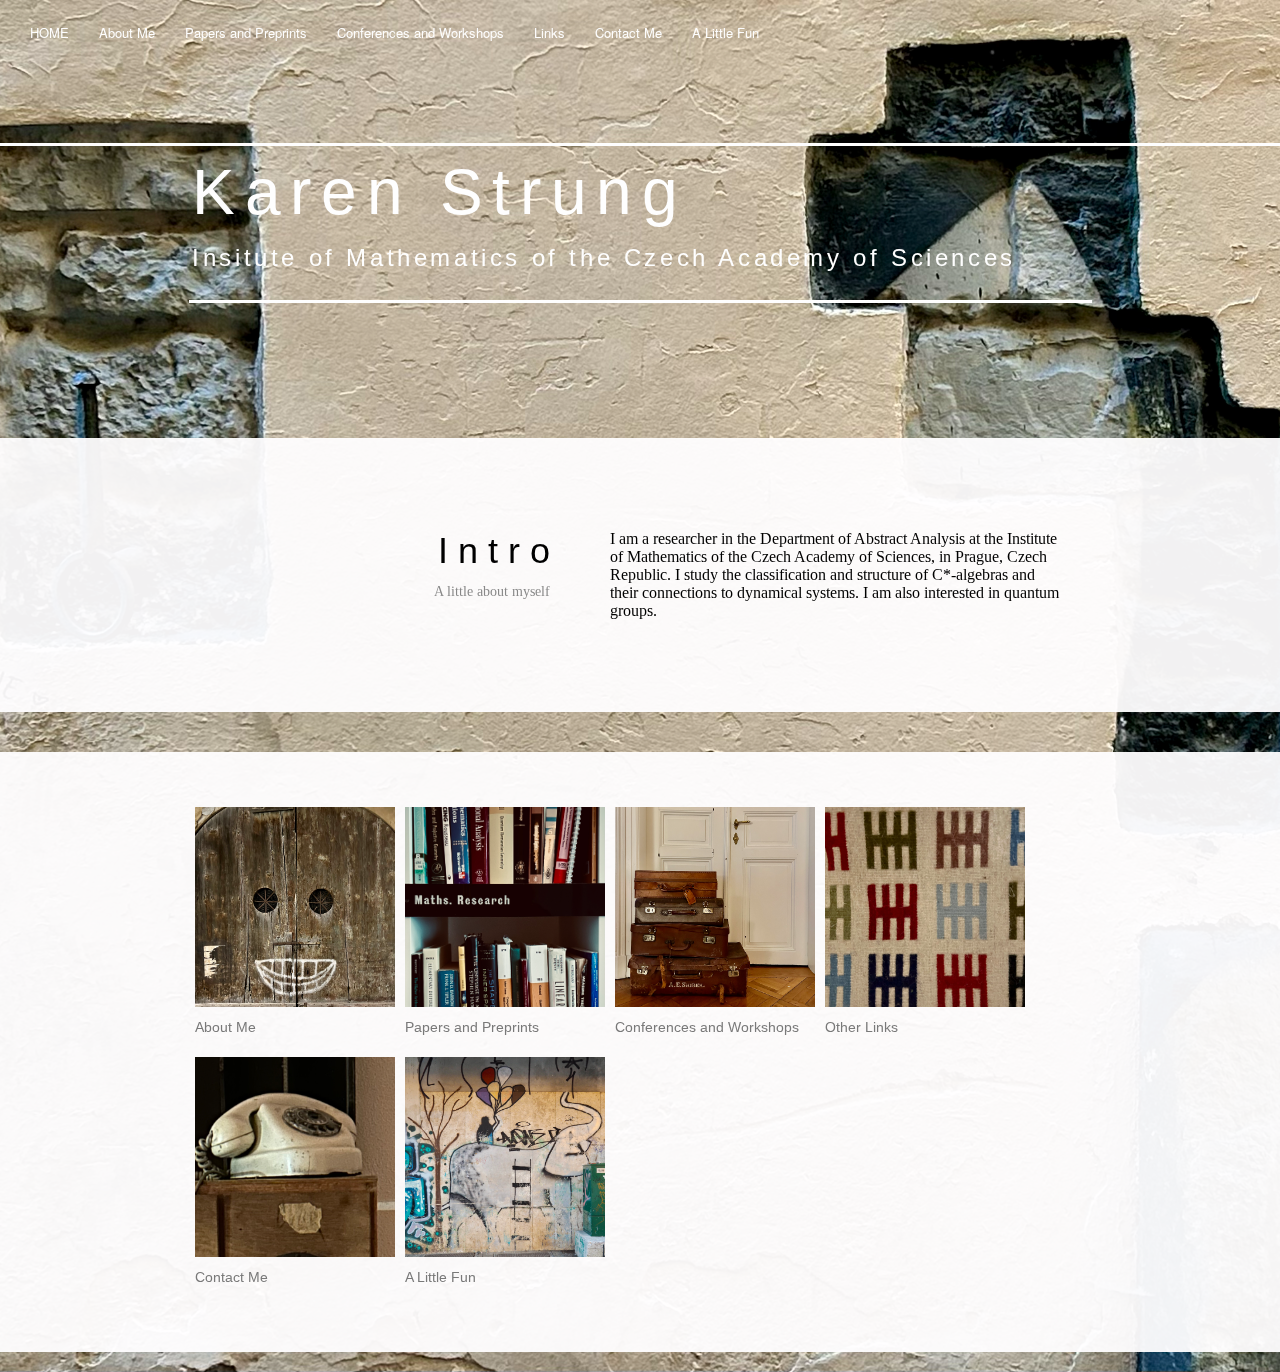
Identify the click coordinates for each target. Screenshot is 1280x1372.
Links (549, 32)
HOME (49, 32)
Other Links (861, 1027)
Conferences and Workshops (420, 32)
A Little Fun (725, 32)
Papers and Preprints (246, 32)
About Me (127, 32)
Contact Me (628, 32)
